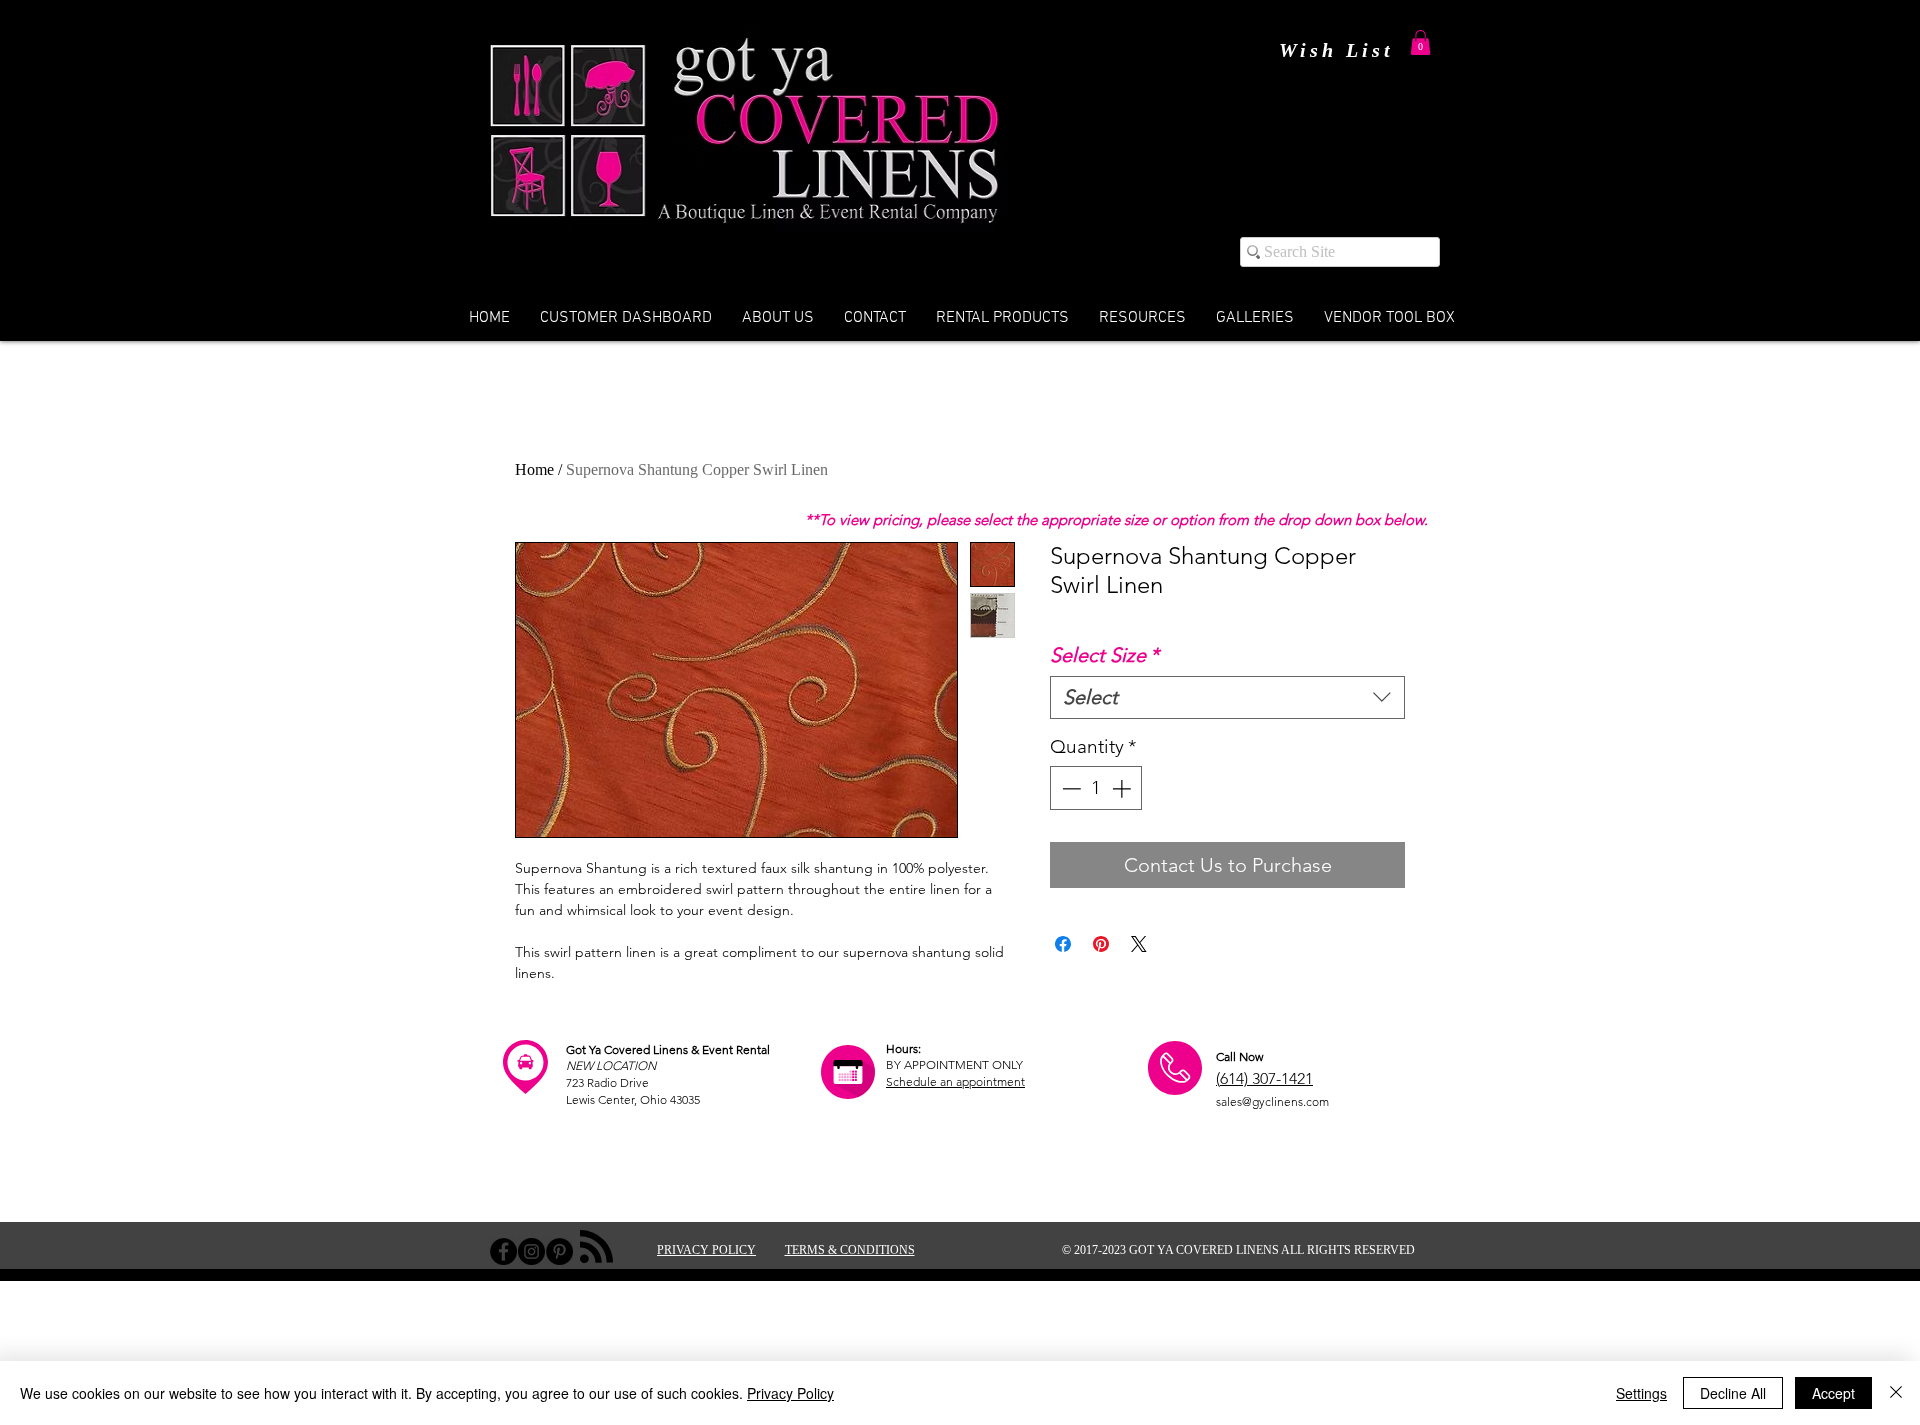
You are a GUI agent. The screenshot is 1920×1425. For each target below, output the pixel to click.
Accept (1833, 1393)
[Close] (1896, 1393)
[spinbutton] (1096, 788)
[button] (1420, 42)
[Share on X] (1139, 944)
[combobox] (1227, 697)
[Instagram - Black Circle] (531, 1251)
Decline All (1733, 1393)
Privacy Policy (790, 1393)
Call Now (1239, 1056)
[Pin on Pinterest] (1101, 944)
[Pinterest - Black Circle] (559, 1251)
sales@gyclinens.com (1272, 1101)
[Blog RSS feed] (596, 1247)
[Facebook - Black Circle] (503, 1251)
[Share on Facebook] (1063, 944)
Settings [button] (1641, 1393)
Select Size (1104, 655)
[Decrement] (1069, 788)
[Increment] (1123, 788)
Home (534, 469)
